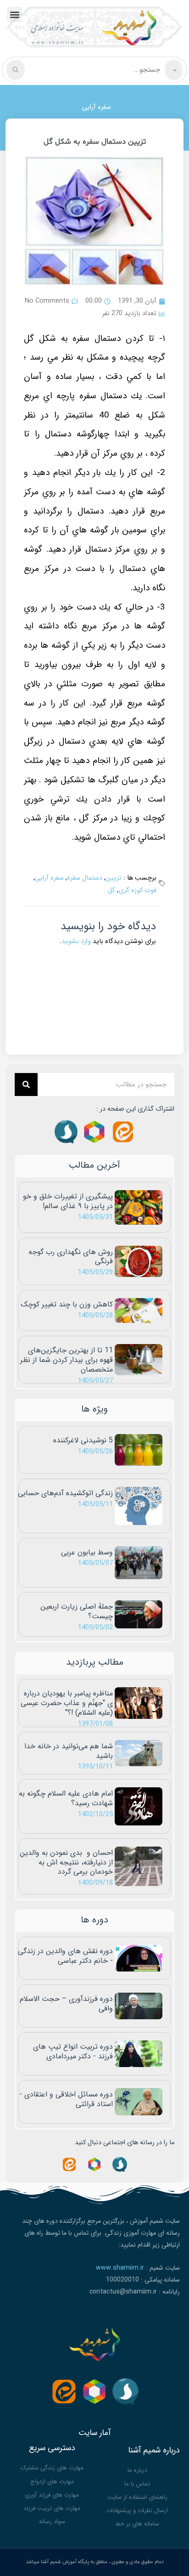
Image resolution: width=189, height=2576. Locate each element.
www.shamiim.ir (120, 2268)
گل (111, 890)
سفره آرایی (97, 107)
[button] (14, 14)
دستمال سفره (85, 878)
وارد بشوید (76, 941)
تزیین (114, 878)
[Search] (26, 1085)
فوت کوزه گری (137, 890)
